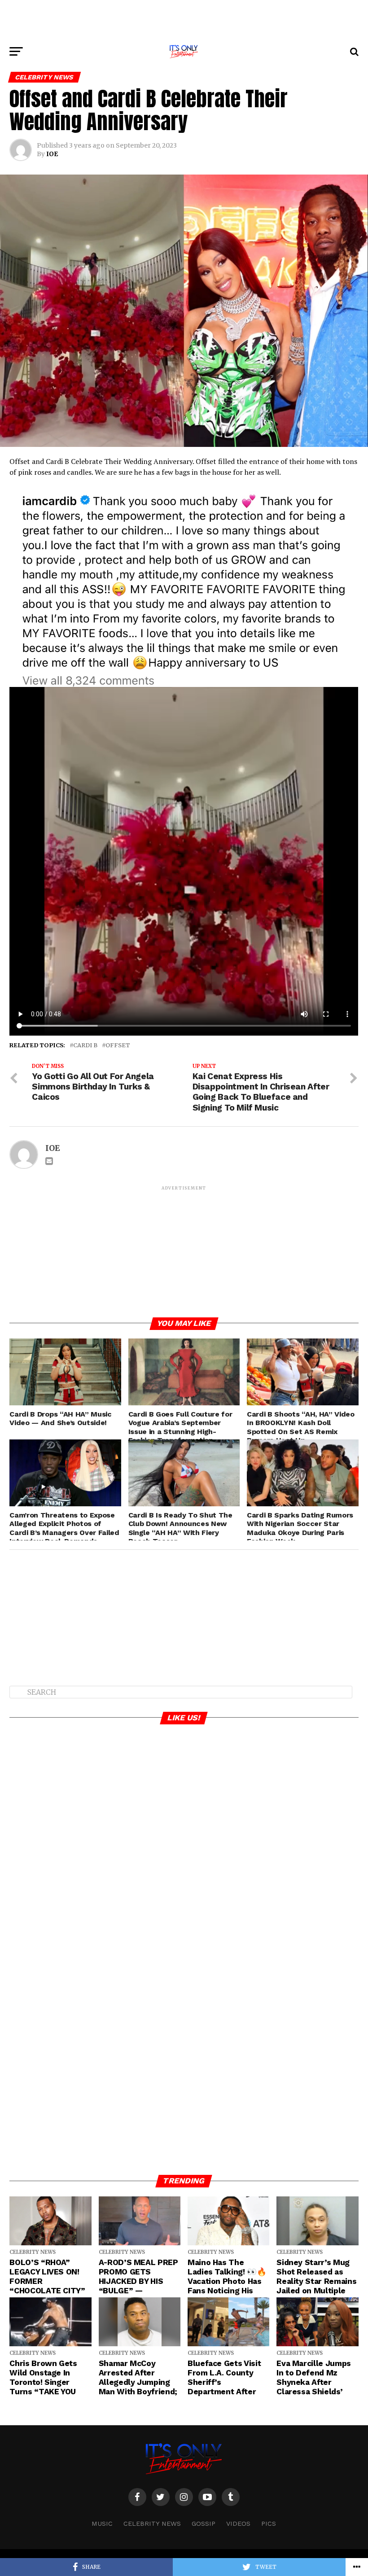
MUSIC (102, 2524)
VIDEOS (238, 2524)
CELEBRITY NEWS (152, 2524)
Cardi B (85, 1045)
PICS (269, 2524)
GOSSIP (204, 2524)
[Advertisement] (184, 20)
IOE (52, 154)
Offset (118, 1045)
